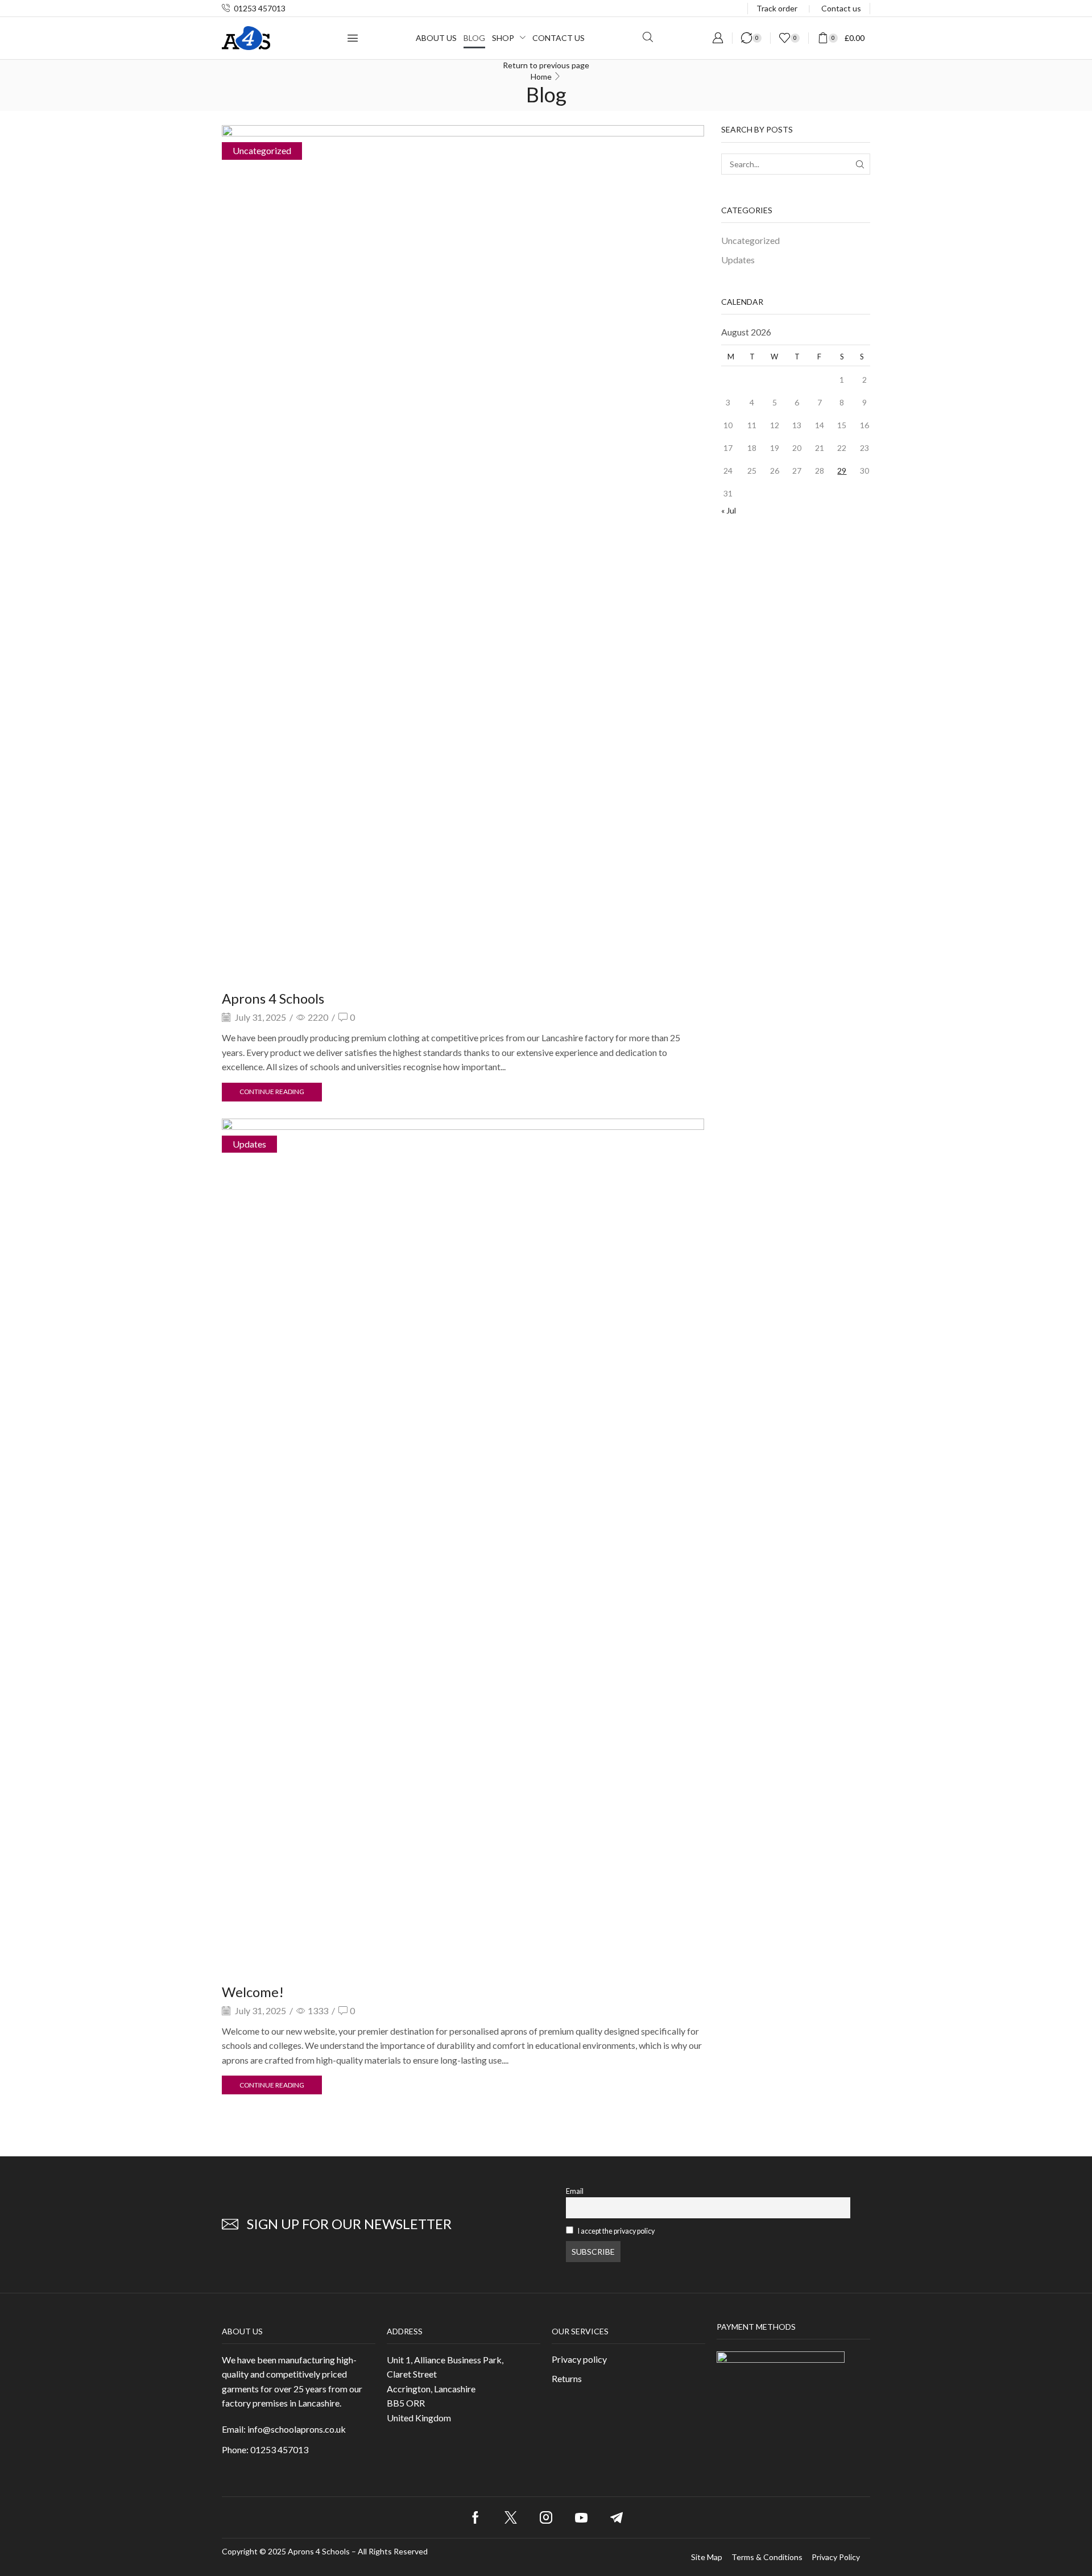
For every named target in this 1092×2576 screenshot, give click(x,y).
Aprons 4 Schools (273, 998)
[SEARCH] (860, 164)
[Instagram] (546, 2517)
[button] (353, 38)
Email (575, 2191)
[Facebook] (475, 2517)
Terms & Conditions (767, 2557)
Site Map (707, 2557)
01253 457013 (260, 8)
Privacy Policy (836, 2557)
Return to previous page (546, 65)
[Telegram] (617, 2517)
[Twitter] (511, 2517)
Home (541, 76)
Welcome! (253, 1992)
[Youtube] (581, 2517)
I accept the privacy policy (616, 2231)
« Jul (729, 510)
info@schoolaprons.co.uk (297, 2429)
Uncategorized (262, 150)
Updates (249, 1144)
